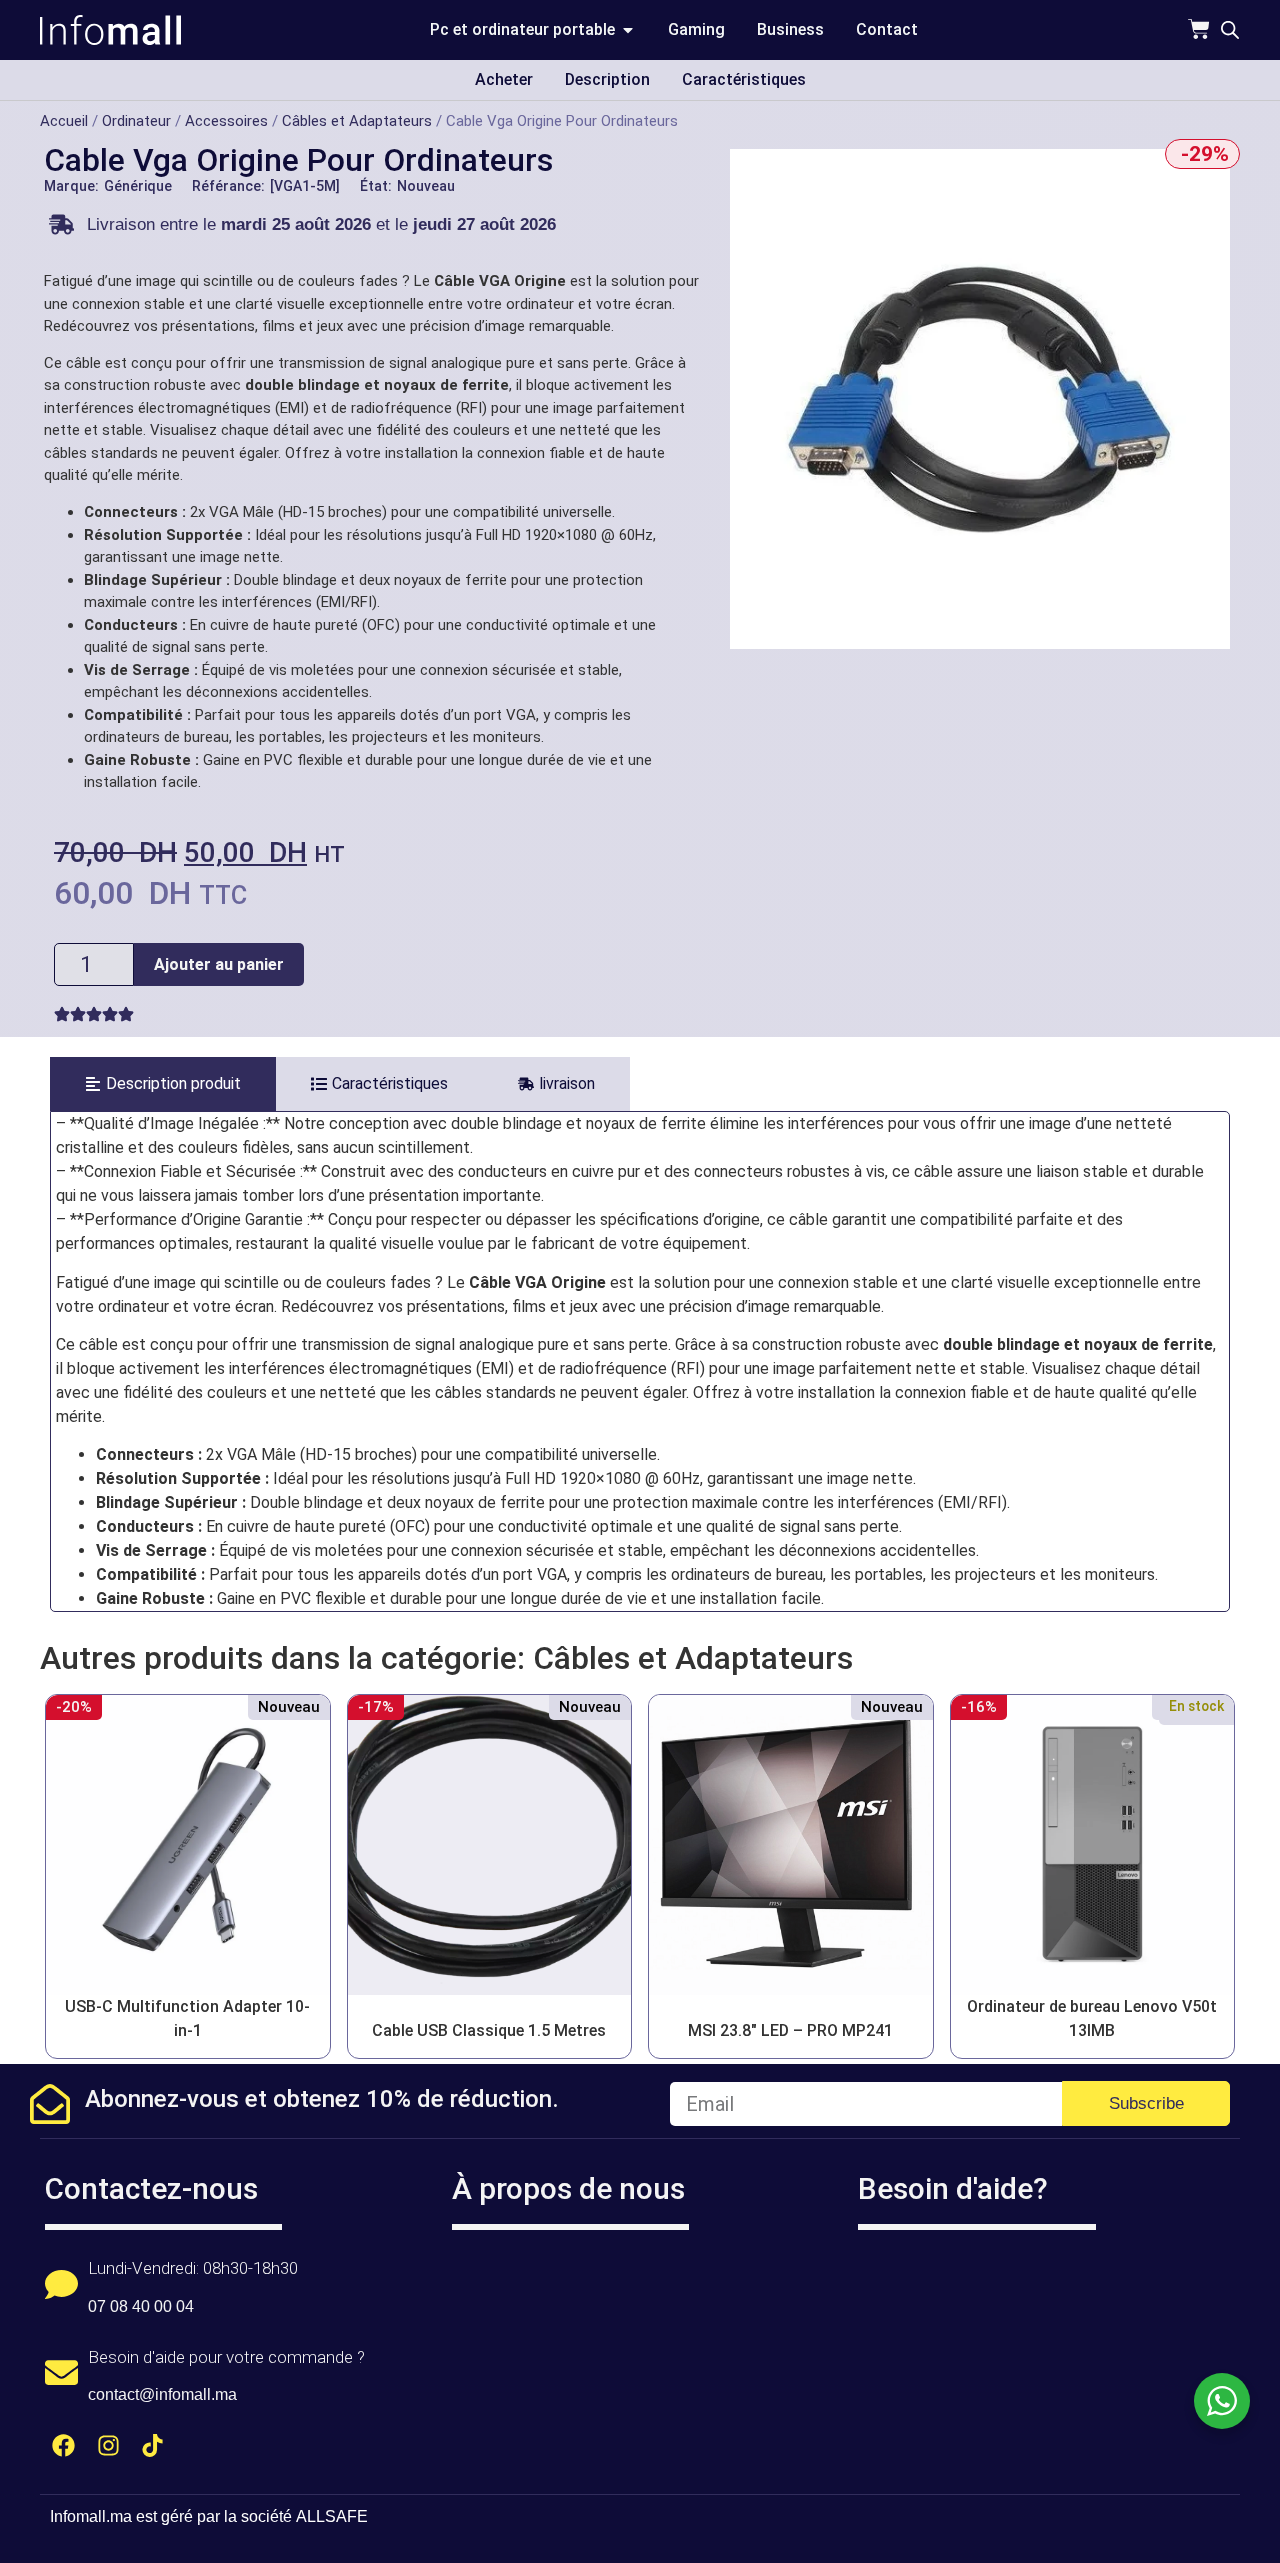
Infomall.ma (91, 2516)
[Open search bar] (1230, 30)
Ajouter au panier (219, 964)
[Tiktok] (153, 2445)
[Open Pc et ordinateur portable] (628, 30)
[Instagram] (108, 2445)
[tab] (163, 1084)
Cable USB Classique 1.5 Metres (489, 2030)
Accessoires (226, 121)
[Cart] (1199, 29)
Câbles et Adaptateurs (357, 121)
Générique (138, 186)
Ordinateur (136, 121)
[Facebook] (63, 2445)
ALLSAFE (332, 2516)
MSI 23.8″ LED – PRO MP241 (790, 2030)
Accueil (64, 121)
